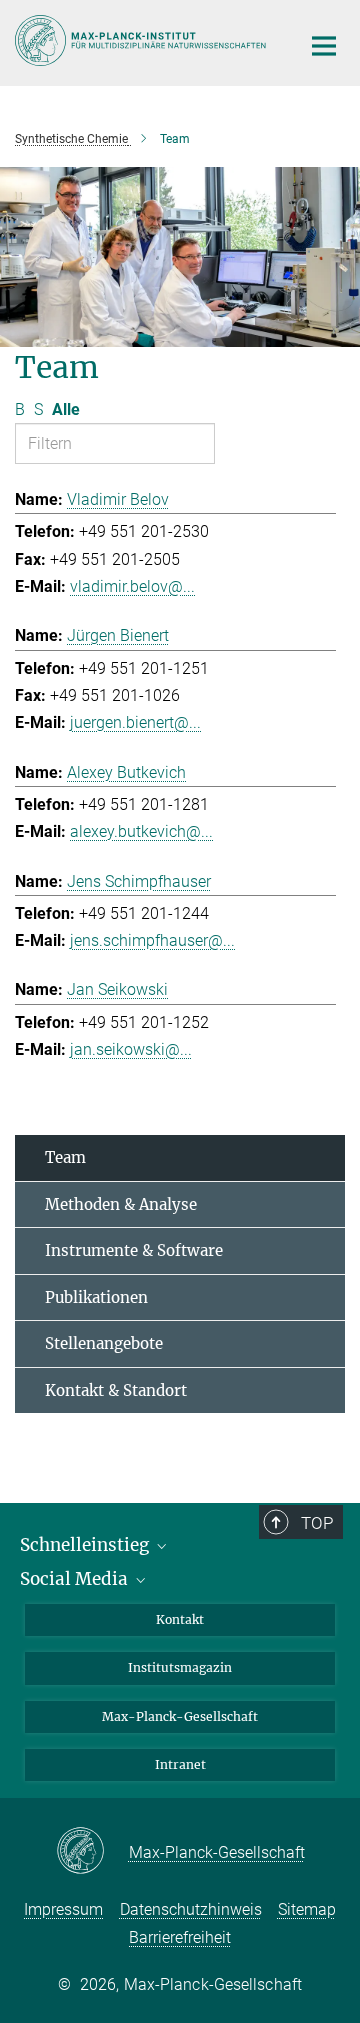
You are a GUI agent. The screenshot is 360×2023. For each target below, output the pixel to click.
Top (317, 1523)
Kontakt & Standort (116, 1390)
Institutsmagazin (180, 1667)
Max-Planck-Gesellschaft (180, 1716)
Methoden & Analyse (121, 1204)
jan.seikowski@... (131, 1049)
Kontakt (180, 1619)
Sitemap (307, 1909)
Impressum (63, 1909)
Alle (66, 409)
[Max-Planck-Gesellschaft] (92, 1852)
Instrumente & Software (134, 1250)
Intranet (180, 1764)
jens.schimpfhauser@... (152, 940)
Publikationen (96, 1297)
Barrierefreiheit (180, 1937)
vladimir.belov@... (132, 586)
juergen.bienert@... (135, 722)
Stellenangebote (104, 1343)
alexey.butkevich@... (141, 831)
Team (65, 1157)
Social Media (76, 1579)
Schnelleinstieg (86, 1545)
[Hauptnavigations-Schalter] (324, 46)
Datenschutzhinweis (191, 1909)
